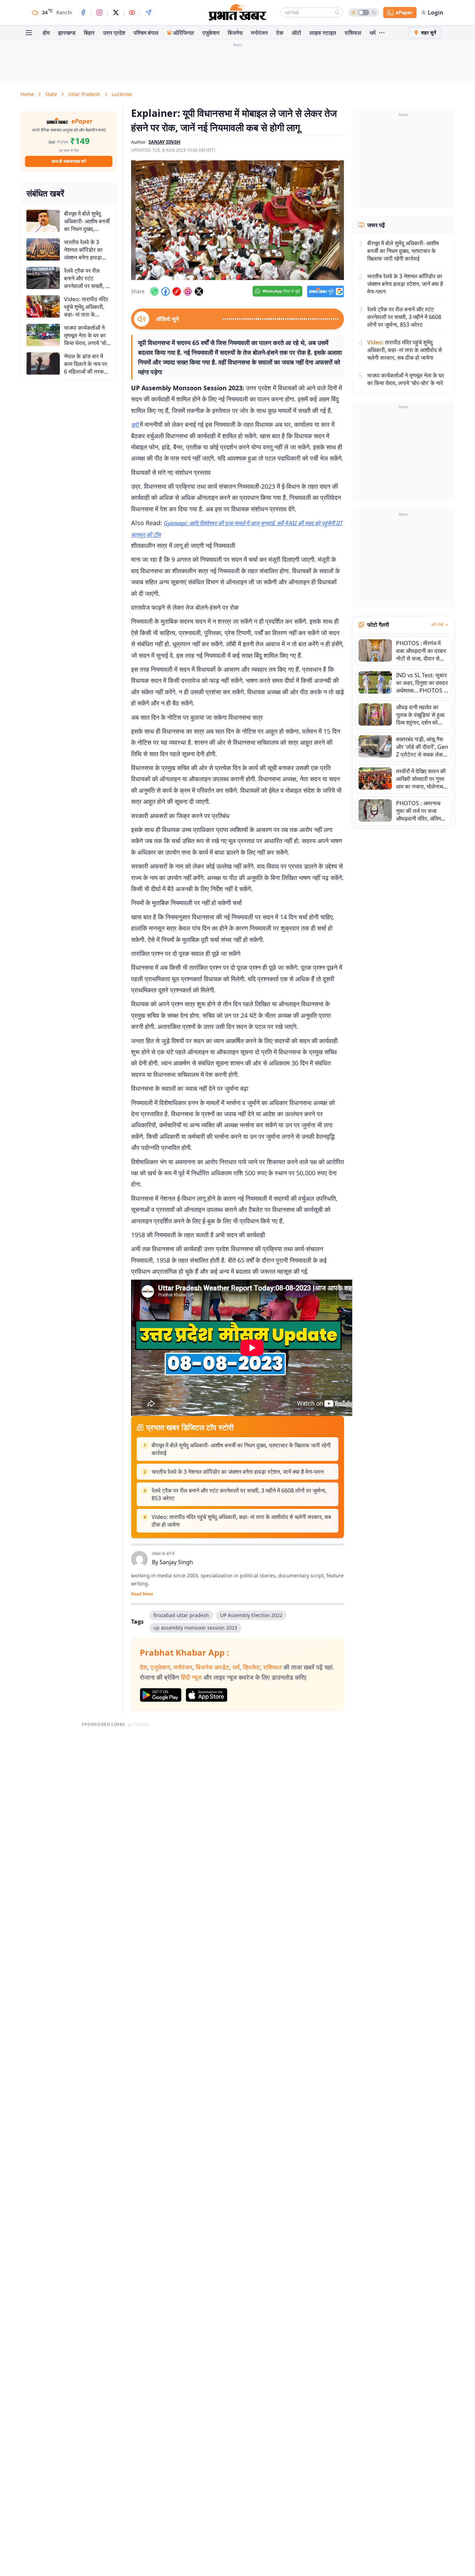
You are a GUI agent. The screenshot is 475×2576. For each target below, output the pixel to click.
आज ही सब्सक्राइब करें (69, 161)
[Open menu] (29, 33)
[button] (237, 220)
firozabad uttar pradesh (181, 1615)
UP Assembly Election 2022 (251, 1615)
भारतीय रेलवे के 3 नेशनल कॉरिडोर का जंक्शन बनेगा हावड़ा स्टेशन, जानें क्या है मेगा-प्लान (238, 1472)
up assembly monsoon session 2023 (195, 1628)
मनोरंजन (259, 33)
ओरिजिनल (184, 33)
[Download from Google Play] (161, 1695)
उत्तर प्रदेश (114, 33)
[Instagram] (99, 13)
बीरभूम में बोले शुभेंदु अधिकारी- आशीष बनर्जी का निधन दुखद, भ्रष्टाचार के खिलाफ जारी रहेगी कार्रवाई (241, 1449)
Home (27, 94)
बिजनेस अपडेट (212, 1667)
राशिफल (353, 33)
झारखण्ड (67, 33)
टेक (280, 33)
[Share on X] (199, 291)
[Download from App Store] (207, 1695)
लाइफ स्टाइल (323, 33)
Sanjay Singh (176, 1562)
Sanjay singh (164, 142)
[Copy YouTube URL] (177, 291)
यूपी (135, 425)
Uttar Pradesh (84, 94)
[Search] (337, 13)
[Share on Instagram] (188, 291)
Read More (142, 1594)
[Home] (237, 13)
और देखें (437, 625)
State (51, 94)
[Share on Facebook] (166, 291)
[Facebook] (83, 13)
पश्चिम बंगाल (146, 33)
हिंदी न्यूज (191, 1677)
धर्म (373, 33)
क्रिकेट (251, 1667)
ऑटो (296, 33)
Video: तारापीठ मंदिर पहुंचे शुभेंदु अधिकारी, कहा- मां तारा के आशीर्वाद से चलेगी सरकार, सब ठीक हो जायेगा (241, 1521)
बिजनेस (235, 33)
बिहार (89, 33)
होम (46, 33)
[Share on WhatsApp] (154, 291)
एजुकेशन (211, 33)
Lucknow (122, 94)
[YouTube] (132, 13)
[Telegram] (148, 13)
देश (143, 1667)
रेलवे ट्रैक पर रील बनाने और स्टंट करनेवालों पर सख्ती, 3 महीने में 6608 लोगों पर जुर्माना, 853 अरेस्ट (239, 1494)
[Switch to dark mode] (364, 13)
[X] (116, 13)
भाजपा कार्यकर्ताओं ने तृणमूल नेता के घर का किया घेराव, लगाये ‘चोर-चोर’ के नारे (406, 379)
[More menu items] (382, 33)
